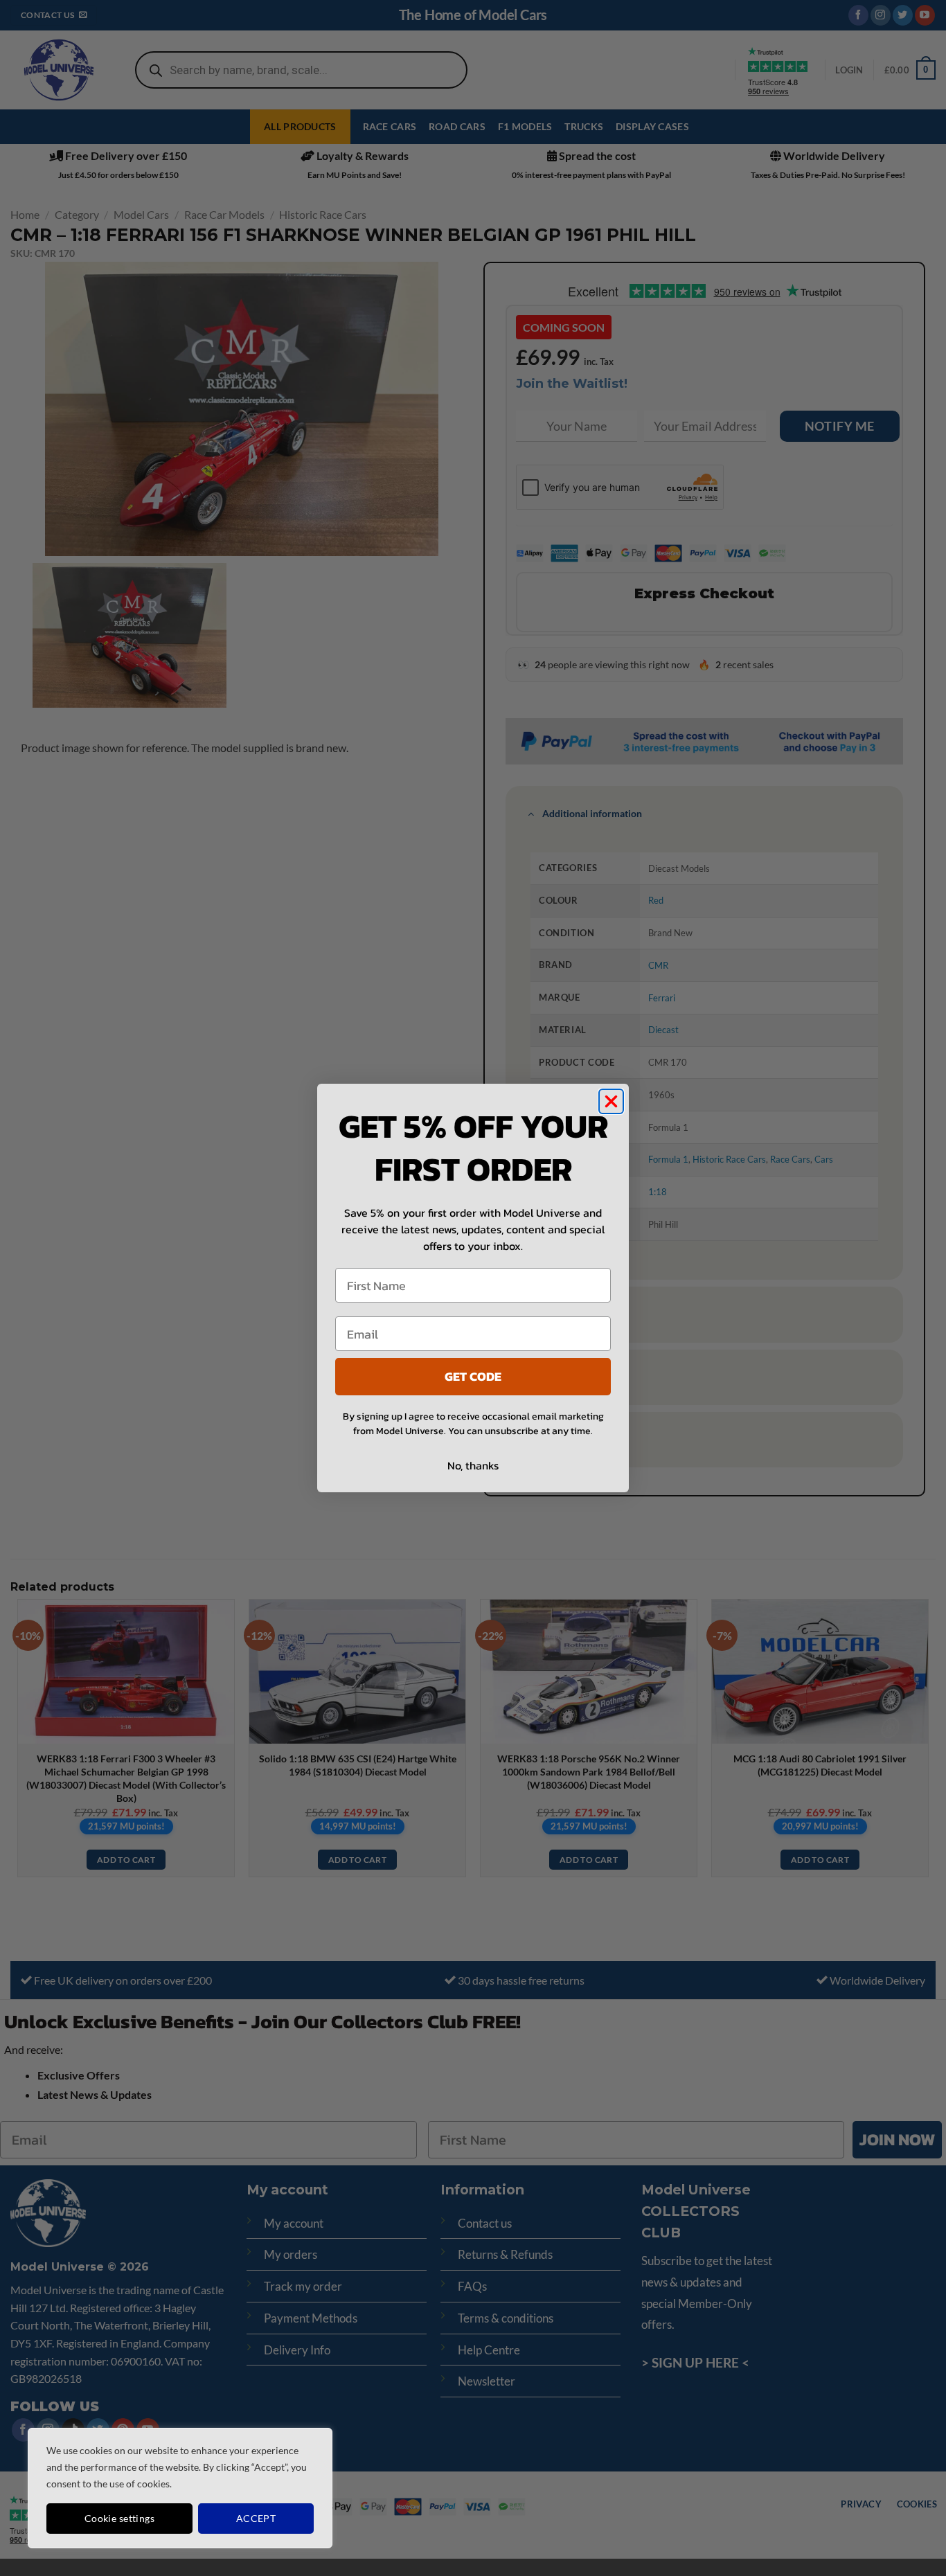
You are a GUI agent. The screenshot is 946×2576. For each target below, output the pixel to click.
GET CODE (473, 1376)
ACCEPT (256, 2518)
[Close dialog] (611, 1101)
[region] (180, 2488)
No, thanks (473, 1465)
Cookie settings (119, 2518)
